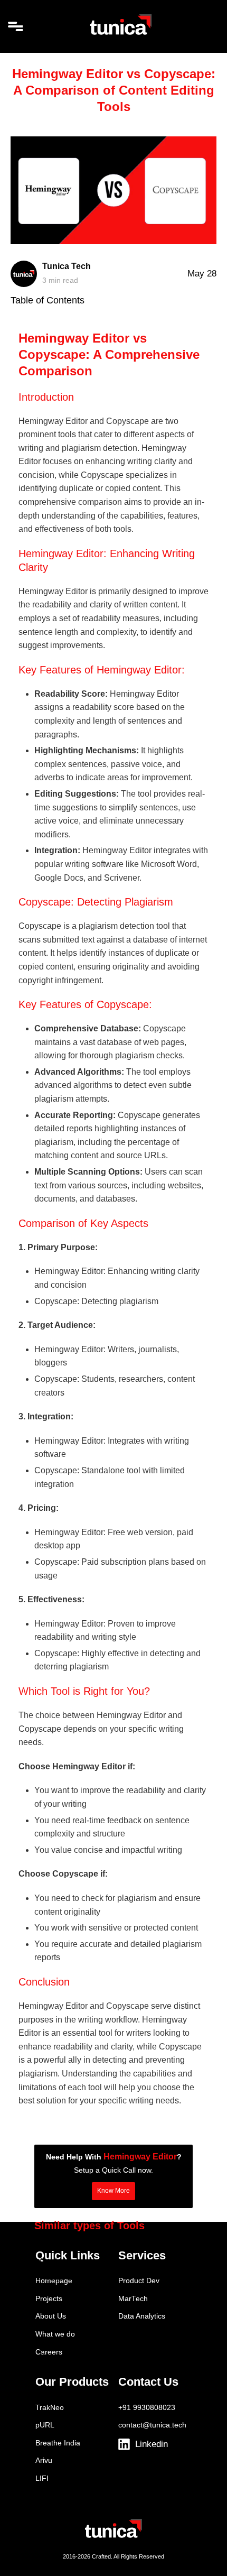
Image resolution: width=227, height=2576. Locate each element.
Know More (113, 2191)
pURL (45, 2425)
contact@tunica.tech (152, 2425)
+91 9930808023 (147, 2408)
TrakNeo (50, 2408)
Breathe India (58, 2443)
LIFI (42, 2478)
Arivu (44, 2460)
